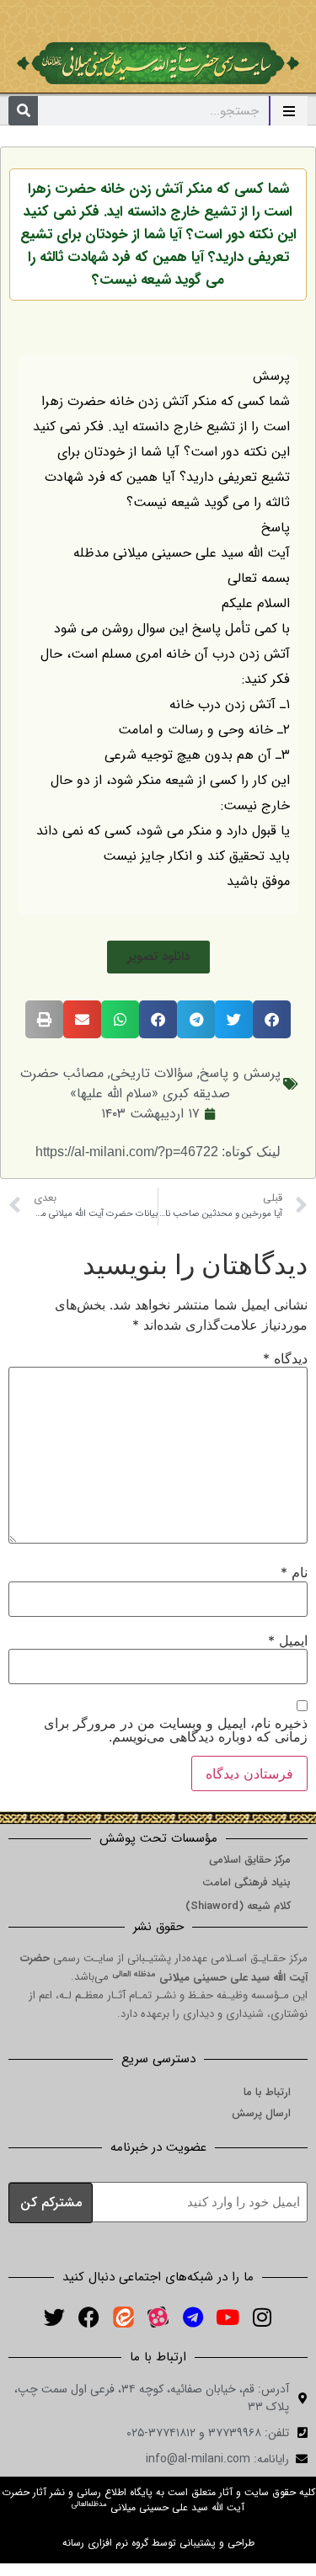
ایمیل (288, 1640)
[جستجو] (23, 111)
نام (294, 1572)
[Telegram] (193, 2317)
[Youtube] (228, 2317)
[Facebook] (89, 2317)
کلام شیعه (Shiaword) (238, 1906)
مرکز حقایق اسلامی (250, 1860)
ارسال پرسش (261, 2113)
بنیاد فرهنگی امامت (246, 1883)
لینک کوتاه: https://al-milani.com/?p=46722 (158, 1152)
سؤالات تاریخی (152, 1073)
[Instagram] (262, 2317)
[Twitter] (55, 2317)
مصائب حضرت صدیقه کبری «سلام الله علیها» (126, 1083)
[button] (158, 957)
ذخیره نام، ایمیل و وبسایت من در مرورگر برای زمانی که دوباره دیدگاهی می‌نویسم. (176, 1730)
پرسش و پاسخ (240, 1073)
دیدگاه (285, 1358)
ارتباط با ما (267, 2092)
